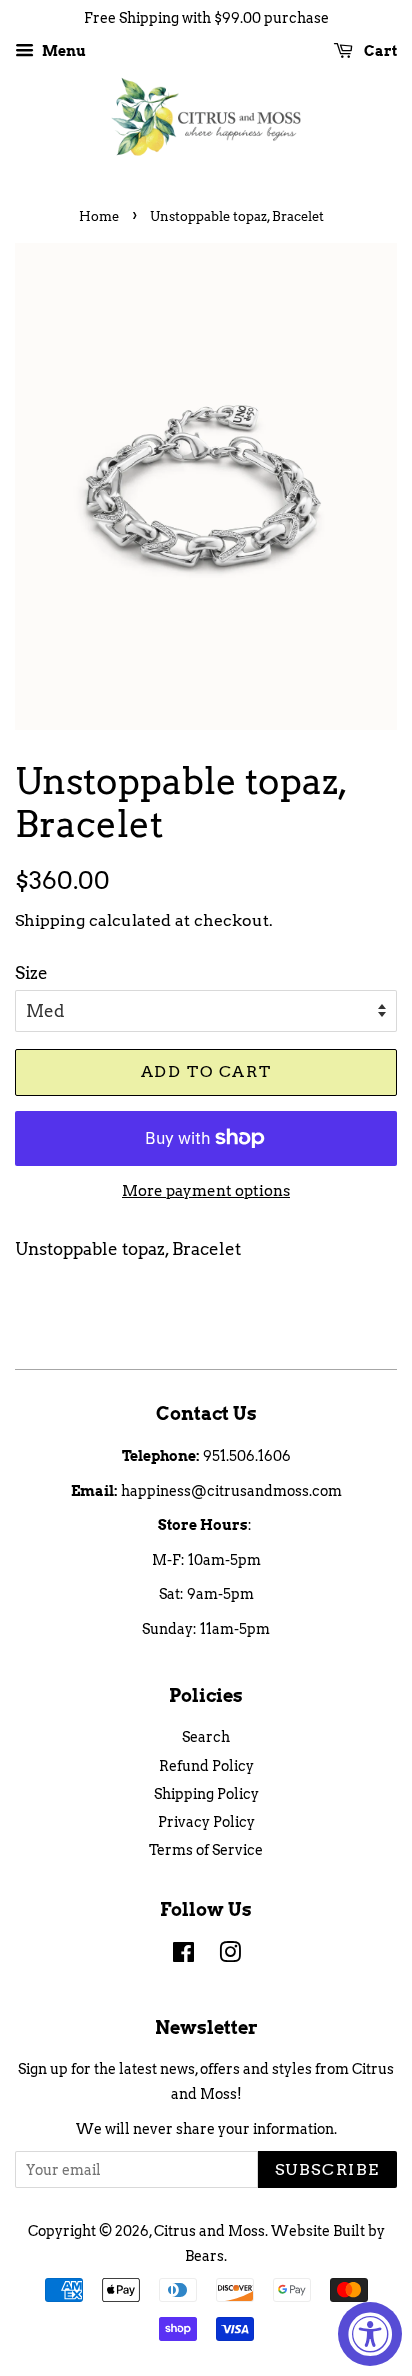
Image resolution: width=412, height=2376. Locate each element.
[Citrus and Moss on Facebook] (183, 1956)
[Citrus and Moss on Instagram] (230, 1956)
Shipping (50, 920)
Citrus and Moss (209, 2231)
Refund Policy (206, 1766)
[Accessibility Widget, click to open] (370, 2334)
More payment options (206, 1191)
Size (31, 973)
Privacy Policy (206, 1822)
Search (206, 1737)
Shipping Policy (206, 1794)
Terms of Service (206, 1850)
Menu (62, 51)
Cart (379, 51)
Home (99, 216)
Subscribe (327, 2169)
